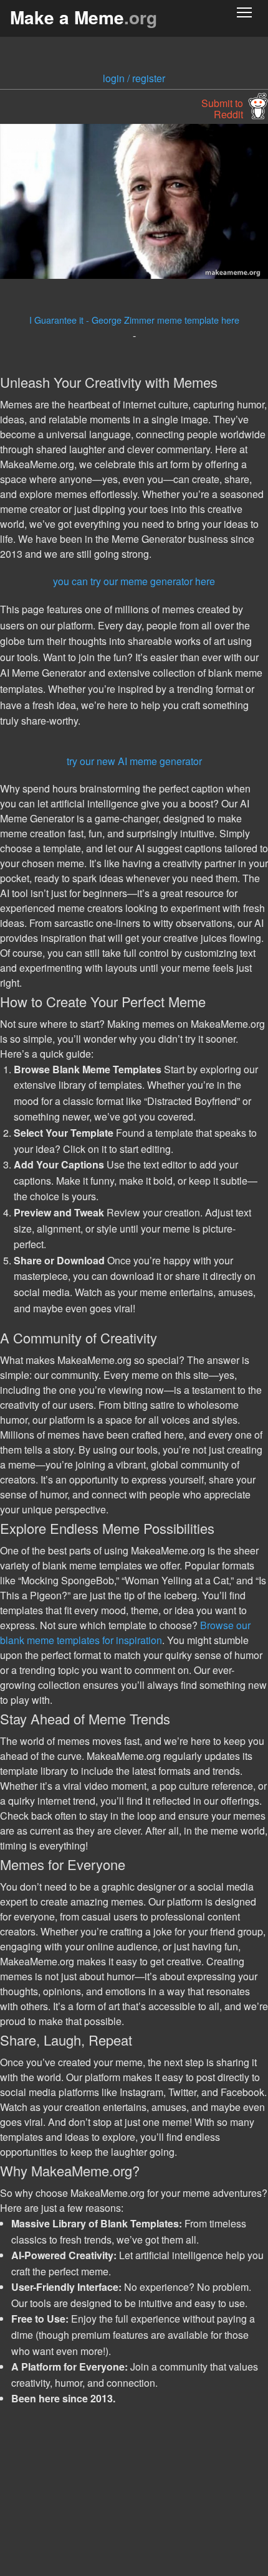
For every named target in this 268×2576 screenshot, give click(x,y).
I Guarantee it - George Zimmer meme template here (134, 320)
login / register (134, 78)
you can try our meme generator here (134, 581)
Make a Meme (84, 17)
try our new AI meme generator (134, 761)
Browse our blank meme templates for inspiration (125, 1633)
